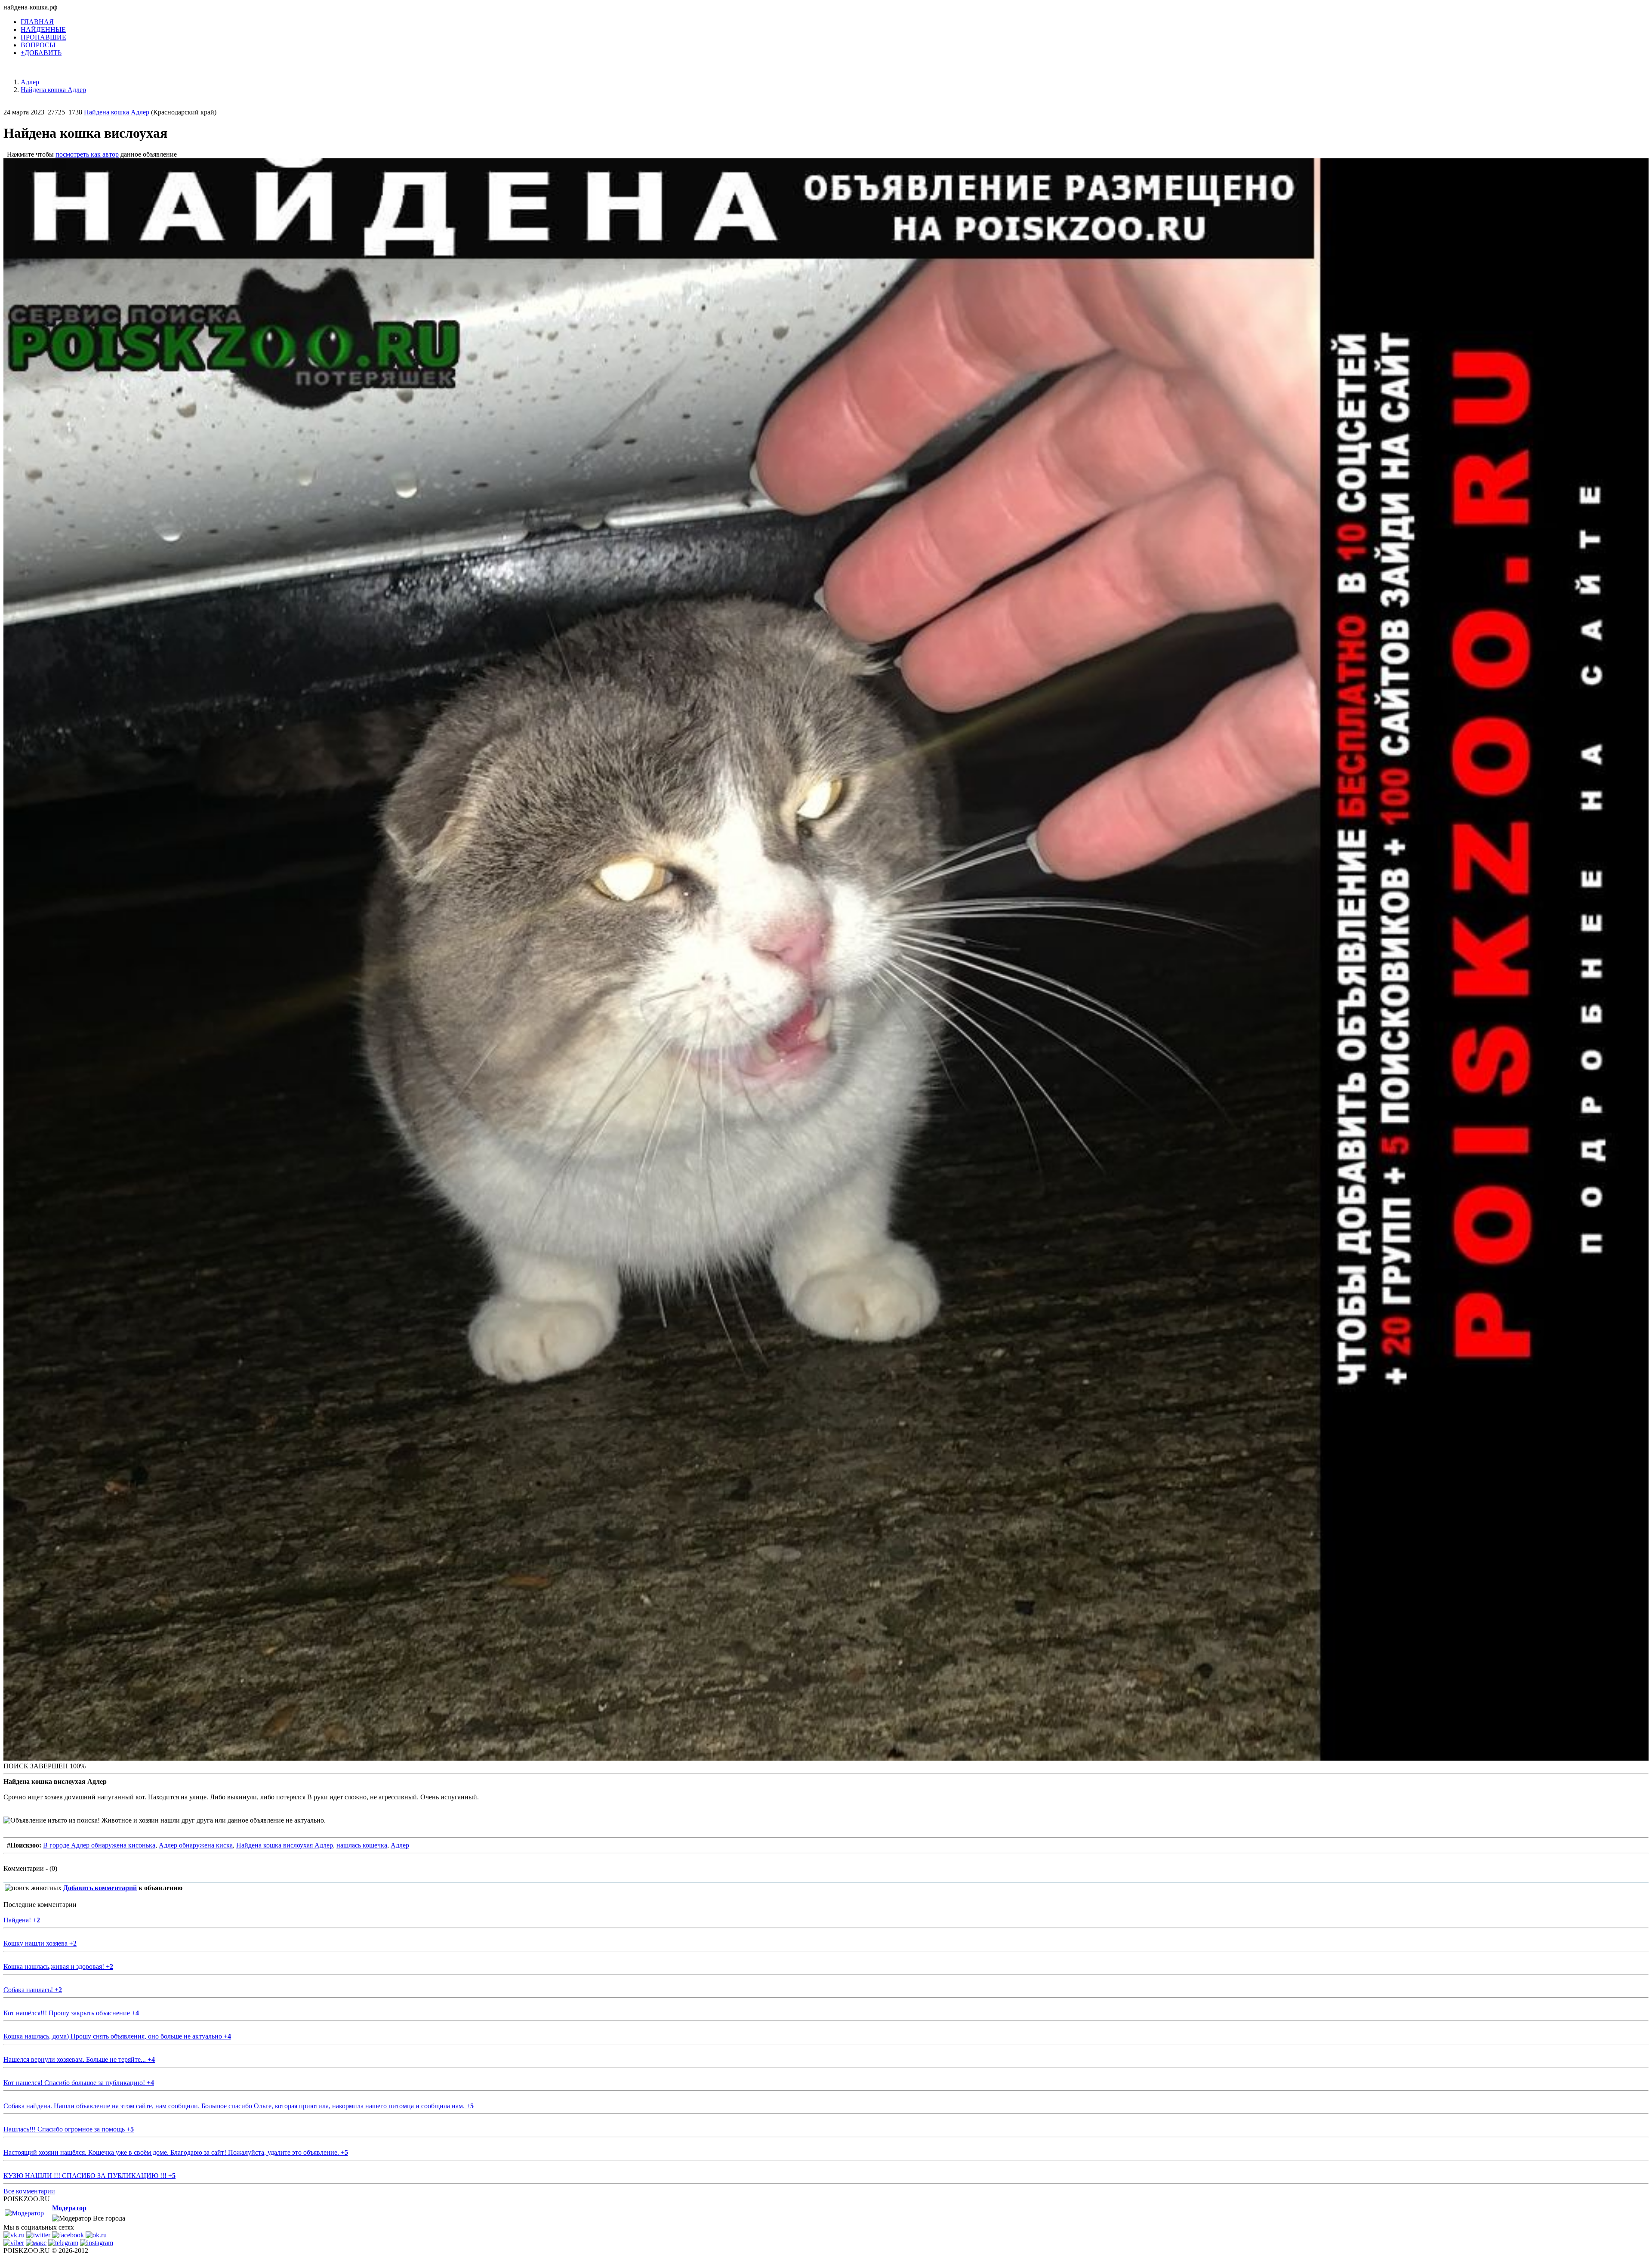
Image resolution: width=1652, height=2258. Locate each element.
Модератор (69, 2208)
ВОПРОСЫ (38, 45)
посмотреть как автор (87, 154)
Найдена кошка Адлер (117, 112)
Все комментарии (29, 2191)
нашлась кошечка (362, 1845)
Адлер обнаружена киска (196, 1845)
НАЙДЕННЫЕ (43, 29)
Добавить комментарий (100, 1888)
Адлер (400, 1845)
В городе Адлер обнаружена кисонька (99, 1845)
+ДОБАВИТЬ (41, 53)
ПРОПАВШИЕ (43, 37)
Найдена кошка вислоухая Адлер (285, 1845)
